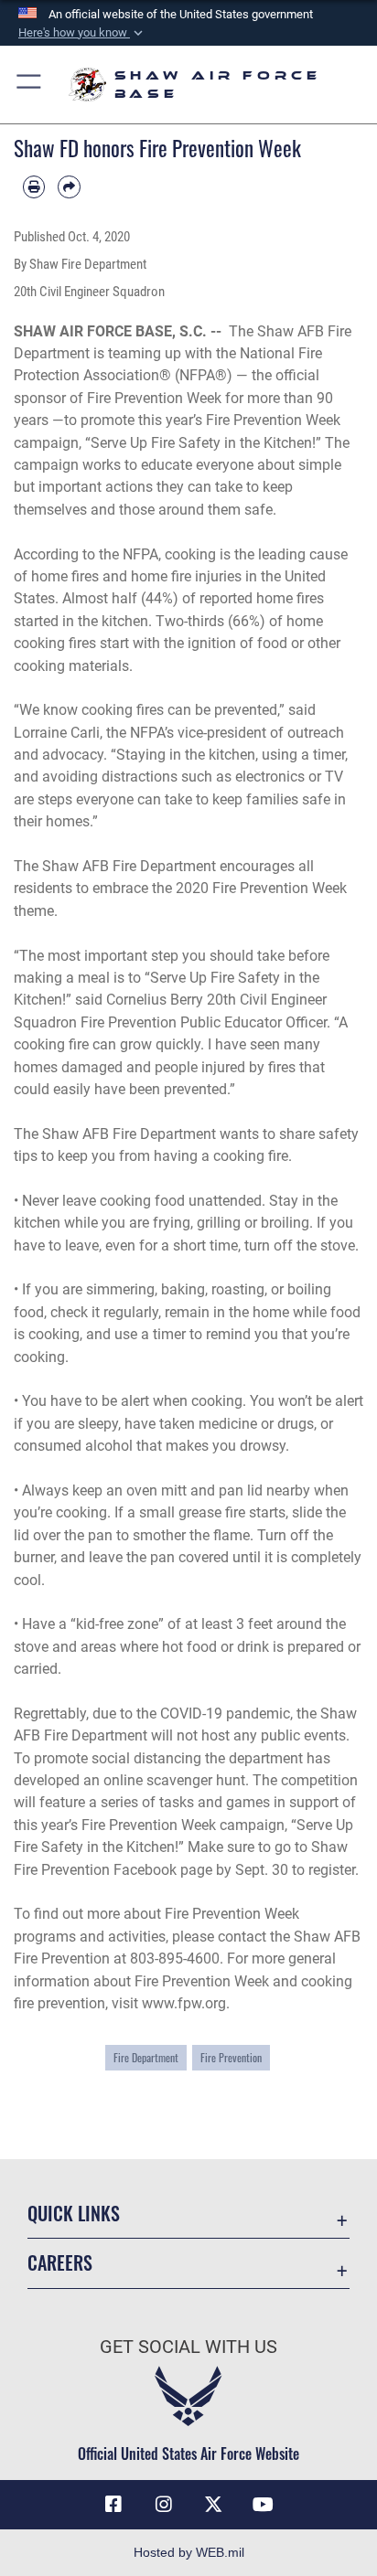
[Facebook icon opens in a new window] (113, 2505)
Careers (60, 2263)
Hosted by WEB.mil (189, 2552)
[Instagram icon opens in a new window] (164, 2505)
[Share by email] (69, 186)
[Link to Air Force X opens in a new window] (213, 2505)
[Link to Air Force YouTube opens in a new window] (264, 2505)
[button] (82, 33)
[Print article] (34, 186)
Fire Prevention (231, 2057)
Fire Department (146, 2057)
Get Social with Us (188, 2347)
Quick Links (74, 2214)
